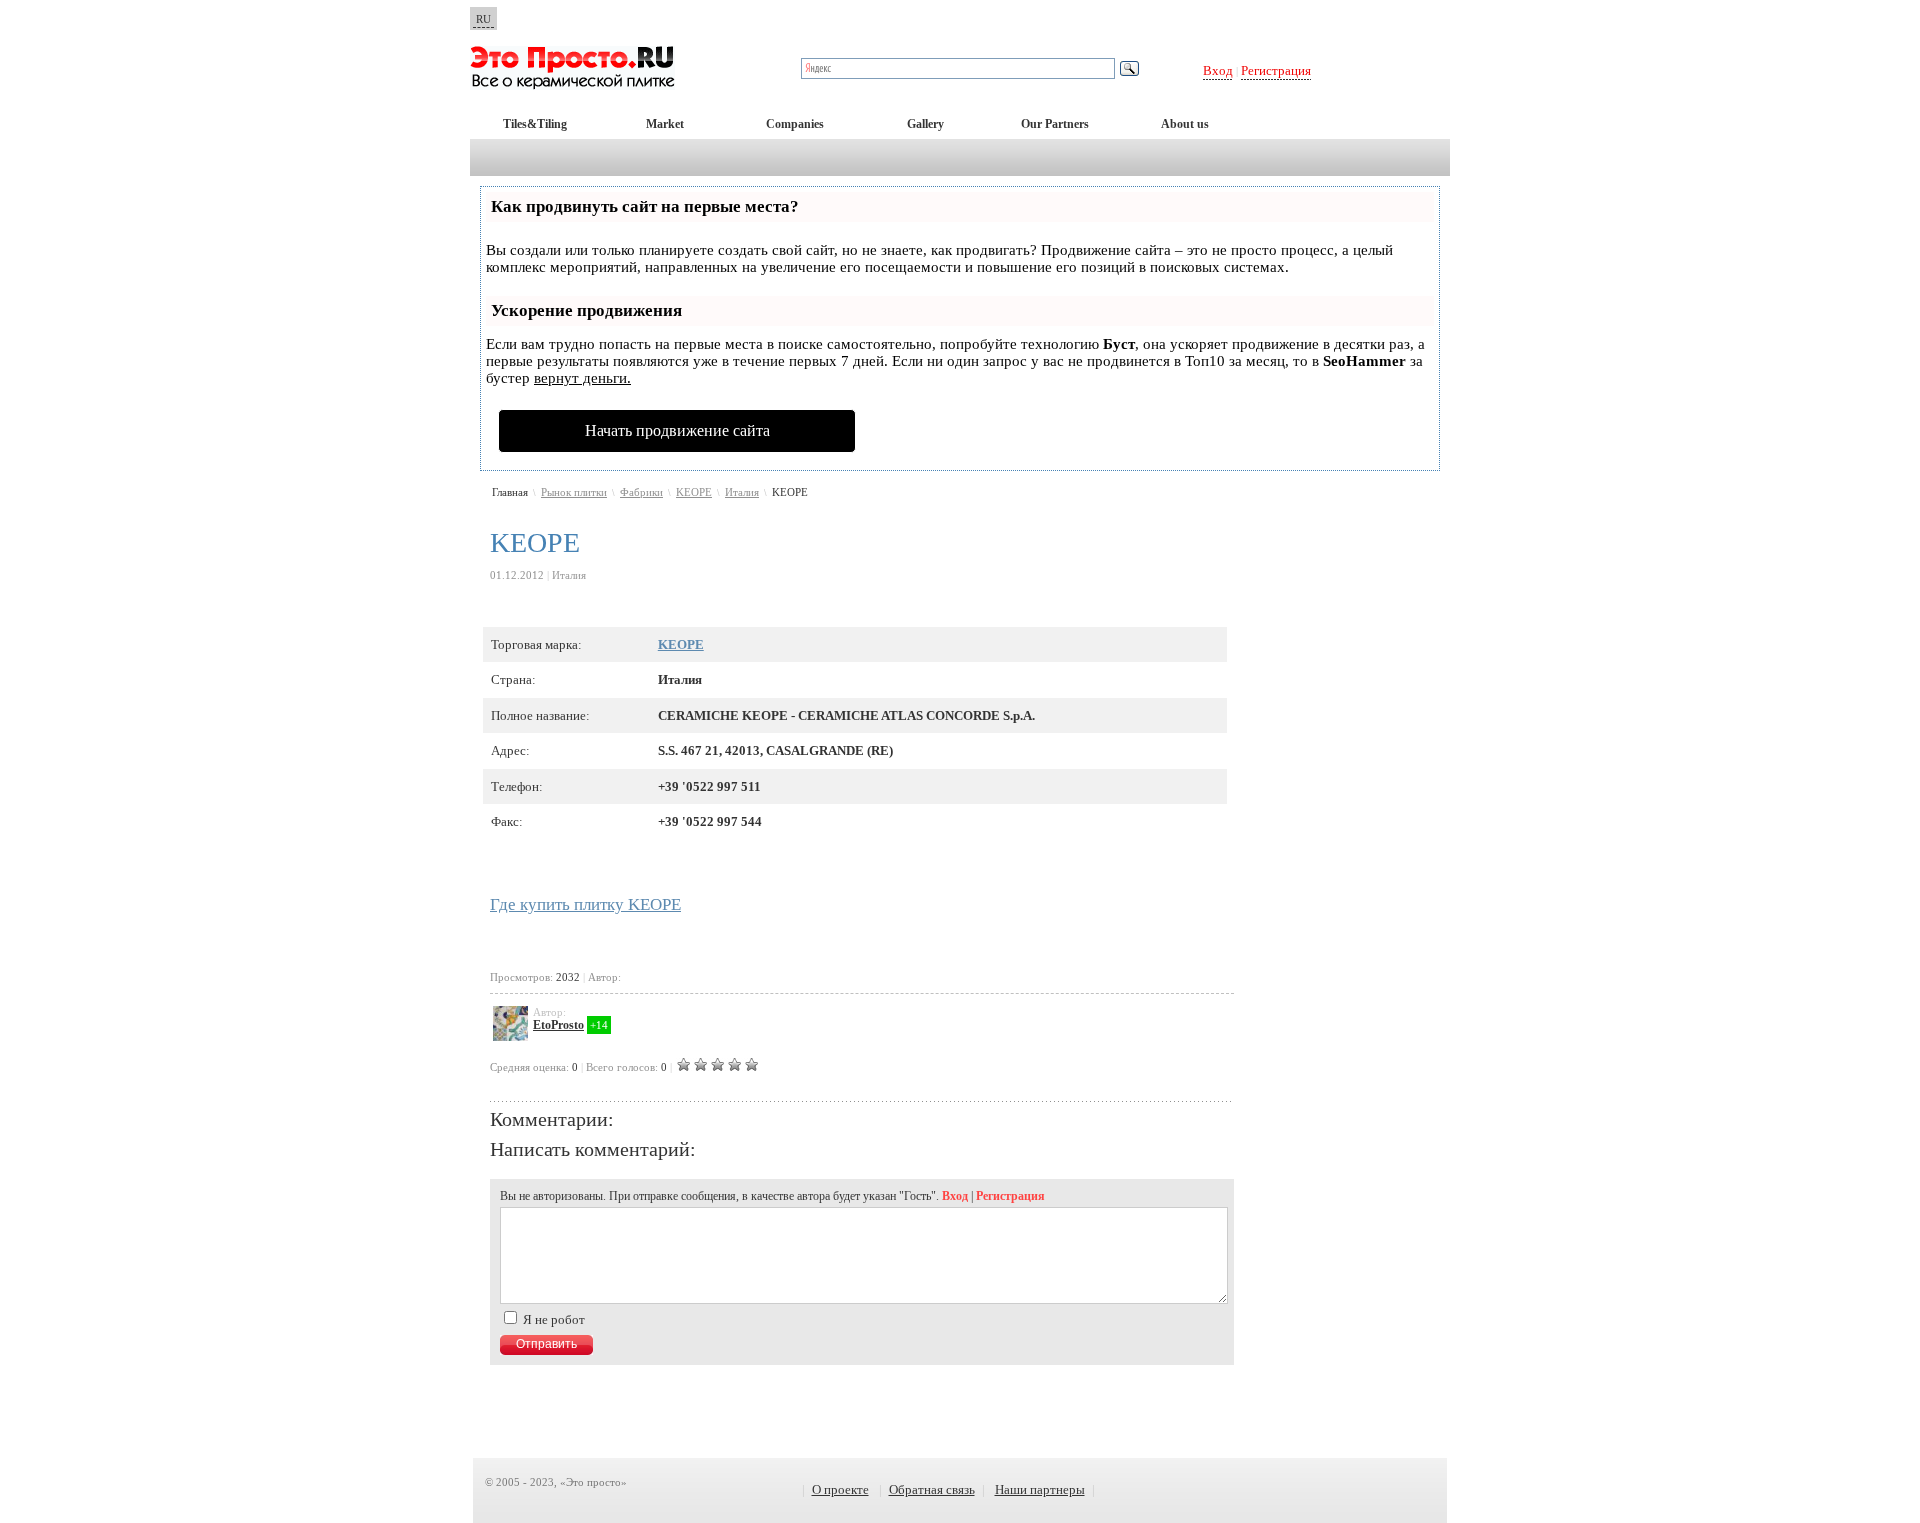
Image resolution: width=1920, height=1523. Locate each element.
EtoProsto (558, 1025)
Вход (1218, 70)
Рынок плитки (574, 492)
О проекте (840, 1489)
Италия (742, 492)
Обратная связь (932, 1489)
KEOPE (694, 492)
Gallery (925, 124)
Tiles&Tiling (535, 124)
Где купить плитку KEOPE (585, 904)
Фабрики (641, 492)
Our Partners (1055, 124)
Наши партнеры (1040, 1489)
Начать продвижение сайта (677, 430)
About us (1185, 124)
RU (483, 19)
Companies (795, 124)
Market (665, 124)
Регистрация (1276, 70)
